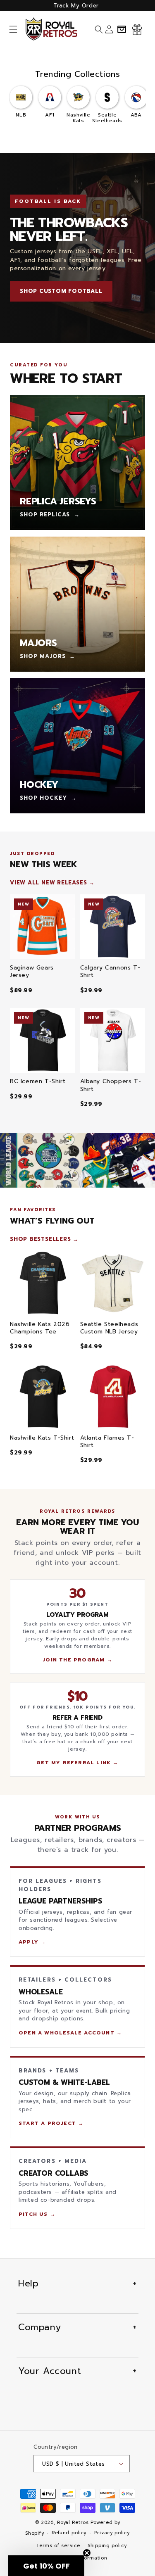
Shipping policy (107, 2546)
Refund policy (69, 2533)
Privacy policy (112, 2533)
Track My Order (76, 6)
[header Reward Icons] (137, 29)
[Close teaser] (87, 2553)
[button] (13, 29)
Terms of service (58, 2546)
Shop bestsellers (40, 1239)
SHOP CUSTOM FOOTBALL (61, 291)
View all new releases (48, 883)
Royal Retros (73, 2523)
